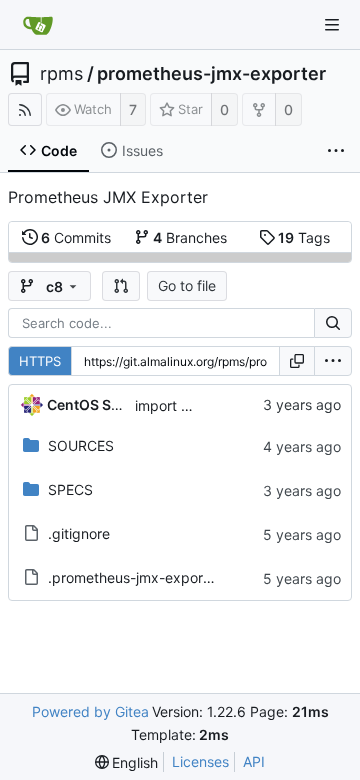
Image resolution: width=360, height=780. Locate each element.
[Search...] (333, 323)
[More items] (336, 151)
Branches (190, 237)
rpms (61, 74)
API (254, 761)
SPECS (70, 489)
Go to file (187, 285)
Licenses (200, 761)
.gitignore (79, 533)
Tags (304, 237)
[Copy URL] (297, 361)
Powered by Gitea (90, 711)
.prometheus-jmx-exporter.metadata (167, 577)
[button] (121, 286)
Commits (76, 237)
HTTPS (40, 361)
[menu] (333, 361)
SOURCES (81, 445)
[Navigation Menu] (332, 25)
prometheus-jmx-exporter (211, 74)
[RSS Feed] (25, 109)
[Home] (38, 25)
